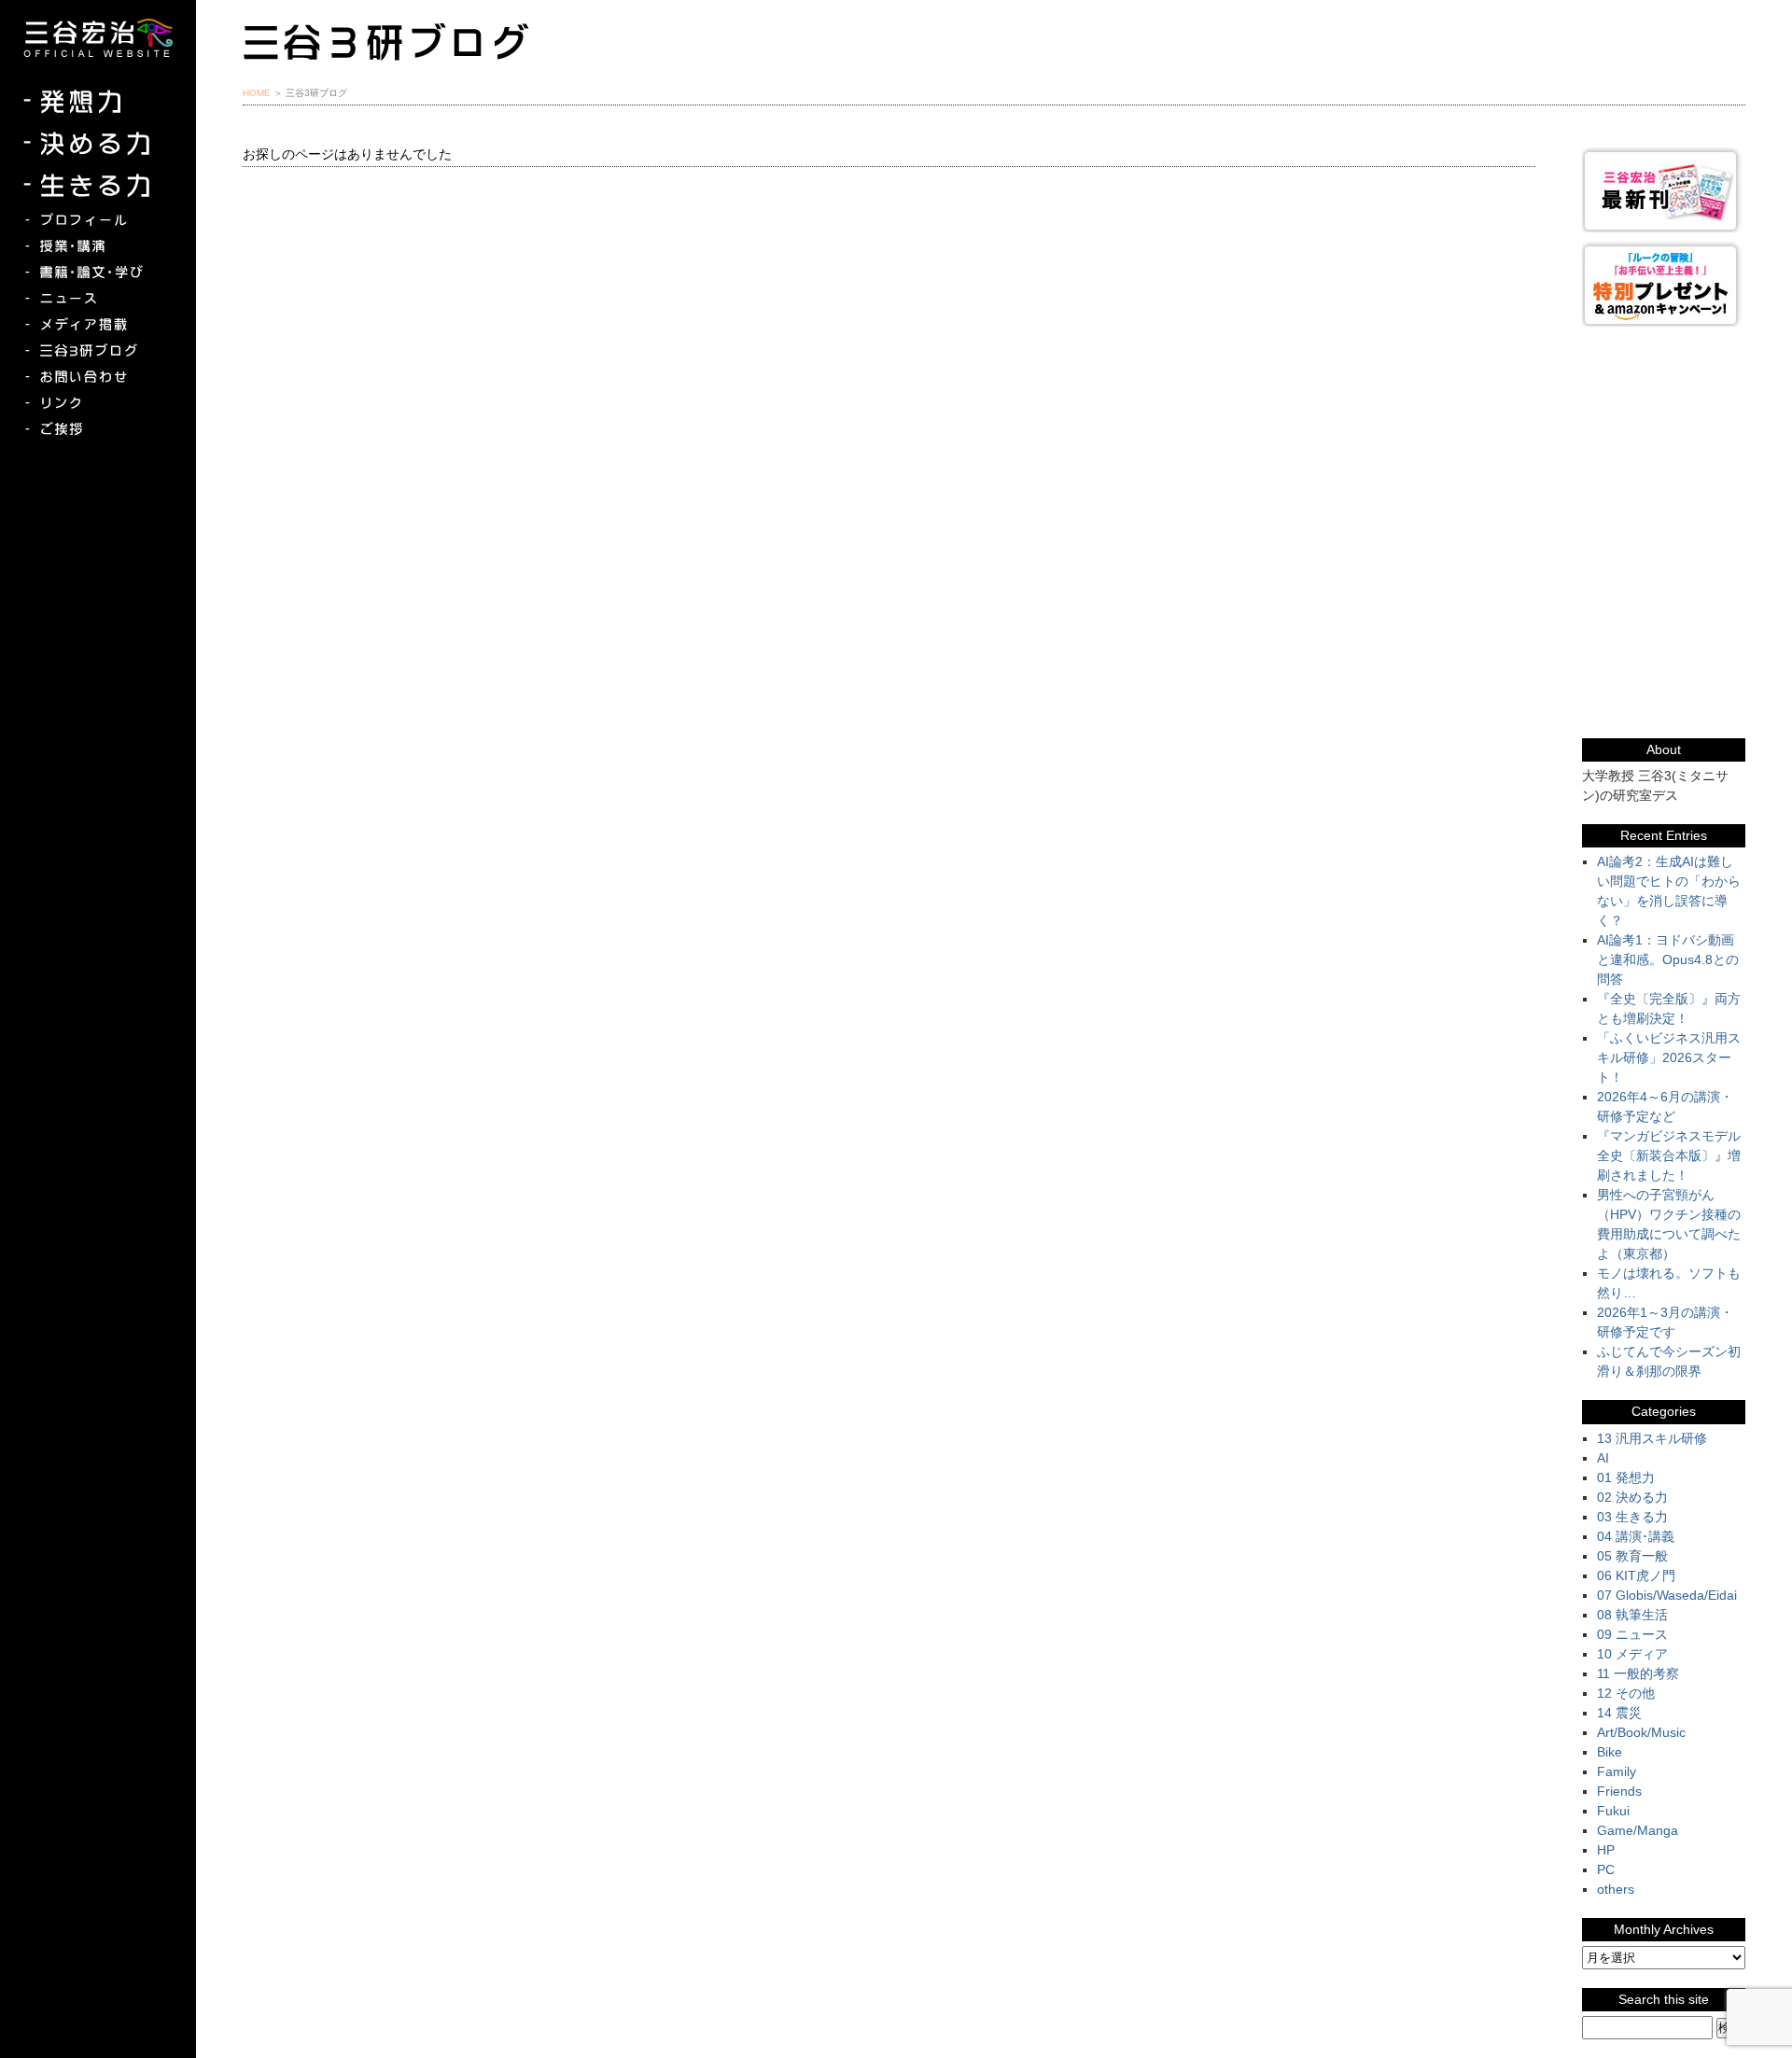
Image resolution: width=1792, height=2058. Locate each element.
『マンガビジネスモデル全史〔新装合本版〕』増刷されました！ (1669, 1155)
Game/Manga (1638, 1830)
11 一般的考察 (1638, 1673)
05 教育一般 (1632, 1556)
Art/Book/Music (1641, 1732)
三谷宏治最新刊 (1664, 190)
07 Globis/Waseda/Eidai (1667, 1595)
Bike (1610, 1752)
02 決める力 (1632, 1497)
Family (1617, 1771)
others (1616, 1889)
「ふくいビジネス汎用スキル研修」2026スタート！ (1669, 1057)
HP (1606, 1850)
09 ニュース (1632, 1634)
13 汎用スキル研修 (1652, 1438)
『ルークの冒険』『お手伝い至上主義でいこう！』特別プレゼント (1664, 284)
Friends (1619, 1791)
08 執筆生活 (1632, 1615)
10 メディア (1632, 1654)
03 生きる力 (1632, 1517)
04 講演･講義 (1636, 1536)
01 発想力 (1626, 1477)
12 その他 (1626, 1693)
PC (1606, 1869)
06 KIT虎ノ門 (1636, 1575)
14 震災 (1619, 1713)
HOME (257, 93)
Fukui (1613, 1811)
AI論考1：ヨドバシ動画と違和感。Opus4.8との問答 (1668, 959)
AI (1603, 1458)
